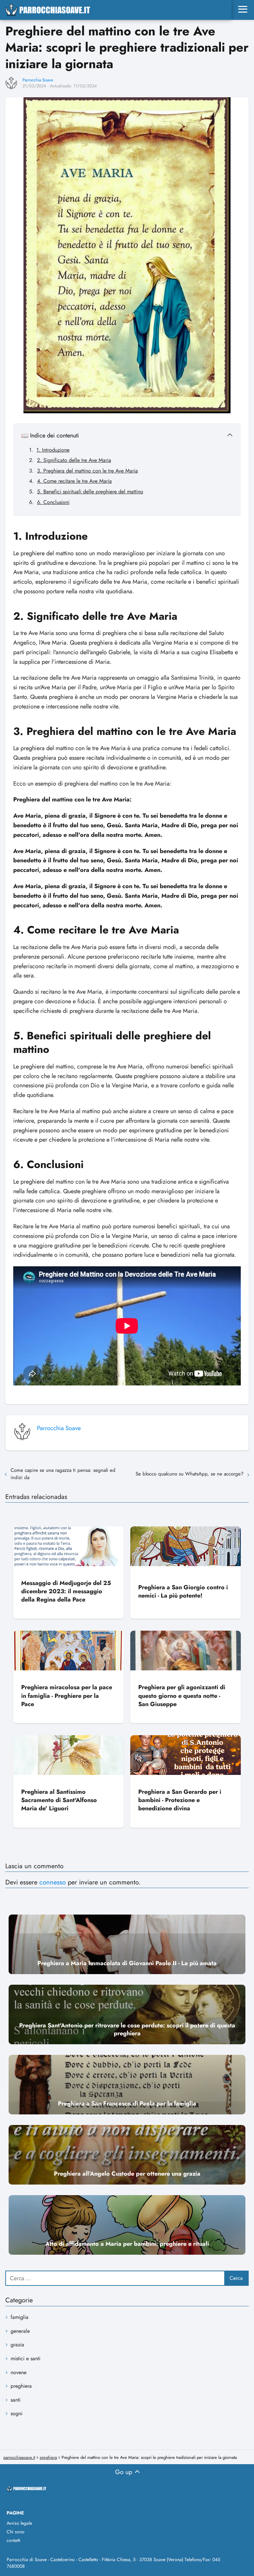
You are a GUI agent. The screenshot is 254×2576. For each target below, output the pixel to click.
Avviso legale (19, 2523)
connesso (53, 1882)
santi (16, 2400)
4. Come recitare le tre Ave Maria (74, 481)
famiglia (20, 2317)
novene (19, 2372)
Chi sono (16, 2532)
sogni (17, 2413)
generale (20, 2331)
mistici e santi (25, 2358)
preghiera (21, 2386)
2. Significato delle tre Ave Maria (74, 460)
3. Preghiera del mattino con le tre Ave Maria (87, 471)
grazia (17, 2345)
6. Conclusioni (53, 502)
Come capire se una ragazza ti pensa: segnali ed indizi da (63, 1474)
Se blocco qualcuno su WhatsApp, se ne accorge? (190, 1474)
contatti (14, 2540)
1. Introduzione (53, 450)
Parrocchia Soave (38, 80)
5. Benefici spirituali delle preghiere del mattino (90, 492)
